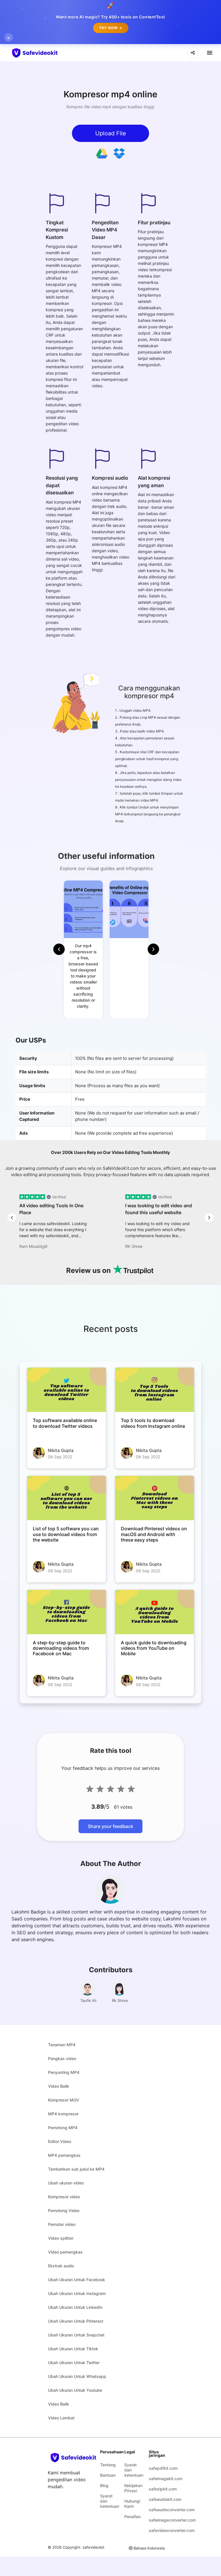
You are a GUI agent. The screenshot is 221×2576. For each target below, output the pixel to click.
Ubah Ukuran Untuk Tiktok (73, 2349)
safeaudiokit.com (157, 2499)
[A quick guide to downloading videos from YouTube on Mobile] (155, 1612)
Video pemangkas (65, 2252)
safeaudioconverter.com (157, 2510)
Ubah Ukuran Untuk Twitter (74, 2363)
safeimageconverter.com (157, 2520)
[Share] (193, 53)
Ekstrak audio (61, 2266)
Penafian (132, 2517)
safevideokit (94, 2547)
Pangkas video (62, 2058)
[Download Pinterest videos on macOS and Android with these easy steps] (155, 1498)
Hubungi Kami (132, 2504)
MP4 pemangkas (64, 2155)
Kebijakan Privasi (132, 2488)
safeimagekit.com (157, 2479)
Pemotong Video (64, 2210)
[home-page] (45, 53)
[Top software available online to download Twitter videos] (66, 1390)
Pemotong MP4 (63, 2128)
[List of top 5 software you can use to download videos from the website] (66, 1498)
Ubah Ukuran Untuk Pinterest (76, 2321)
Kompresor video (64, 2197)
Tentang (108, 2465)
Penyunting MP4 (64, 2072)
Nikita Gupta (61, 1450)
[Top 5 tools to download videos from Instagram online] (155, 1390)
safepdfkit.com (157, 2468)
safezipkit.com (157, 2489)
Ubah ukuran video (66, 2183)
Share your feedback (110, 1826)
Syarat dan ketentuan (108, 2501)
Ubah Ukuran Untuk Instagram (77, 2293)
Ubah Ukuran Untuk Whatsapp (77, 2376)
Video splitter (61, 2238)
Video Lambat (61, 2418)
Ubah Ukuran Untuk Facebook (77, 2280)
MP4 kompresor (63, 2114)
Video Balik (59, 2086)
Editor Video (60, 2141)
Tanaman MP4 (62, 2045)
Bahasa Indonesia (149, 2548)
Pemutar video (62, 2224)
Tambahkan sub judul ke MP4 (76, 2169)
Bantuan (108, 2475)
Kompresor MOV (64, 2100)
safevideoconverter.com (157, 2530)
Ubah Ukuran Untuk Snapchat (76, 2335)
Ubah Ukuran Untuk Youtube (75, 2390)
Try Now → (111, 28)
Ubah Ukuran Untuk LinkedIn (75, 2307)
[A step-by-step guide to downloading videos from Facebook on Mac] (66, 1612)
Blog (104, 2485)
